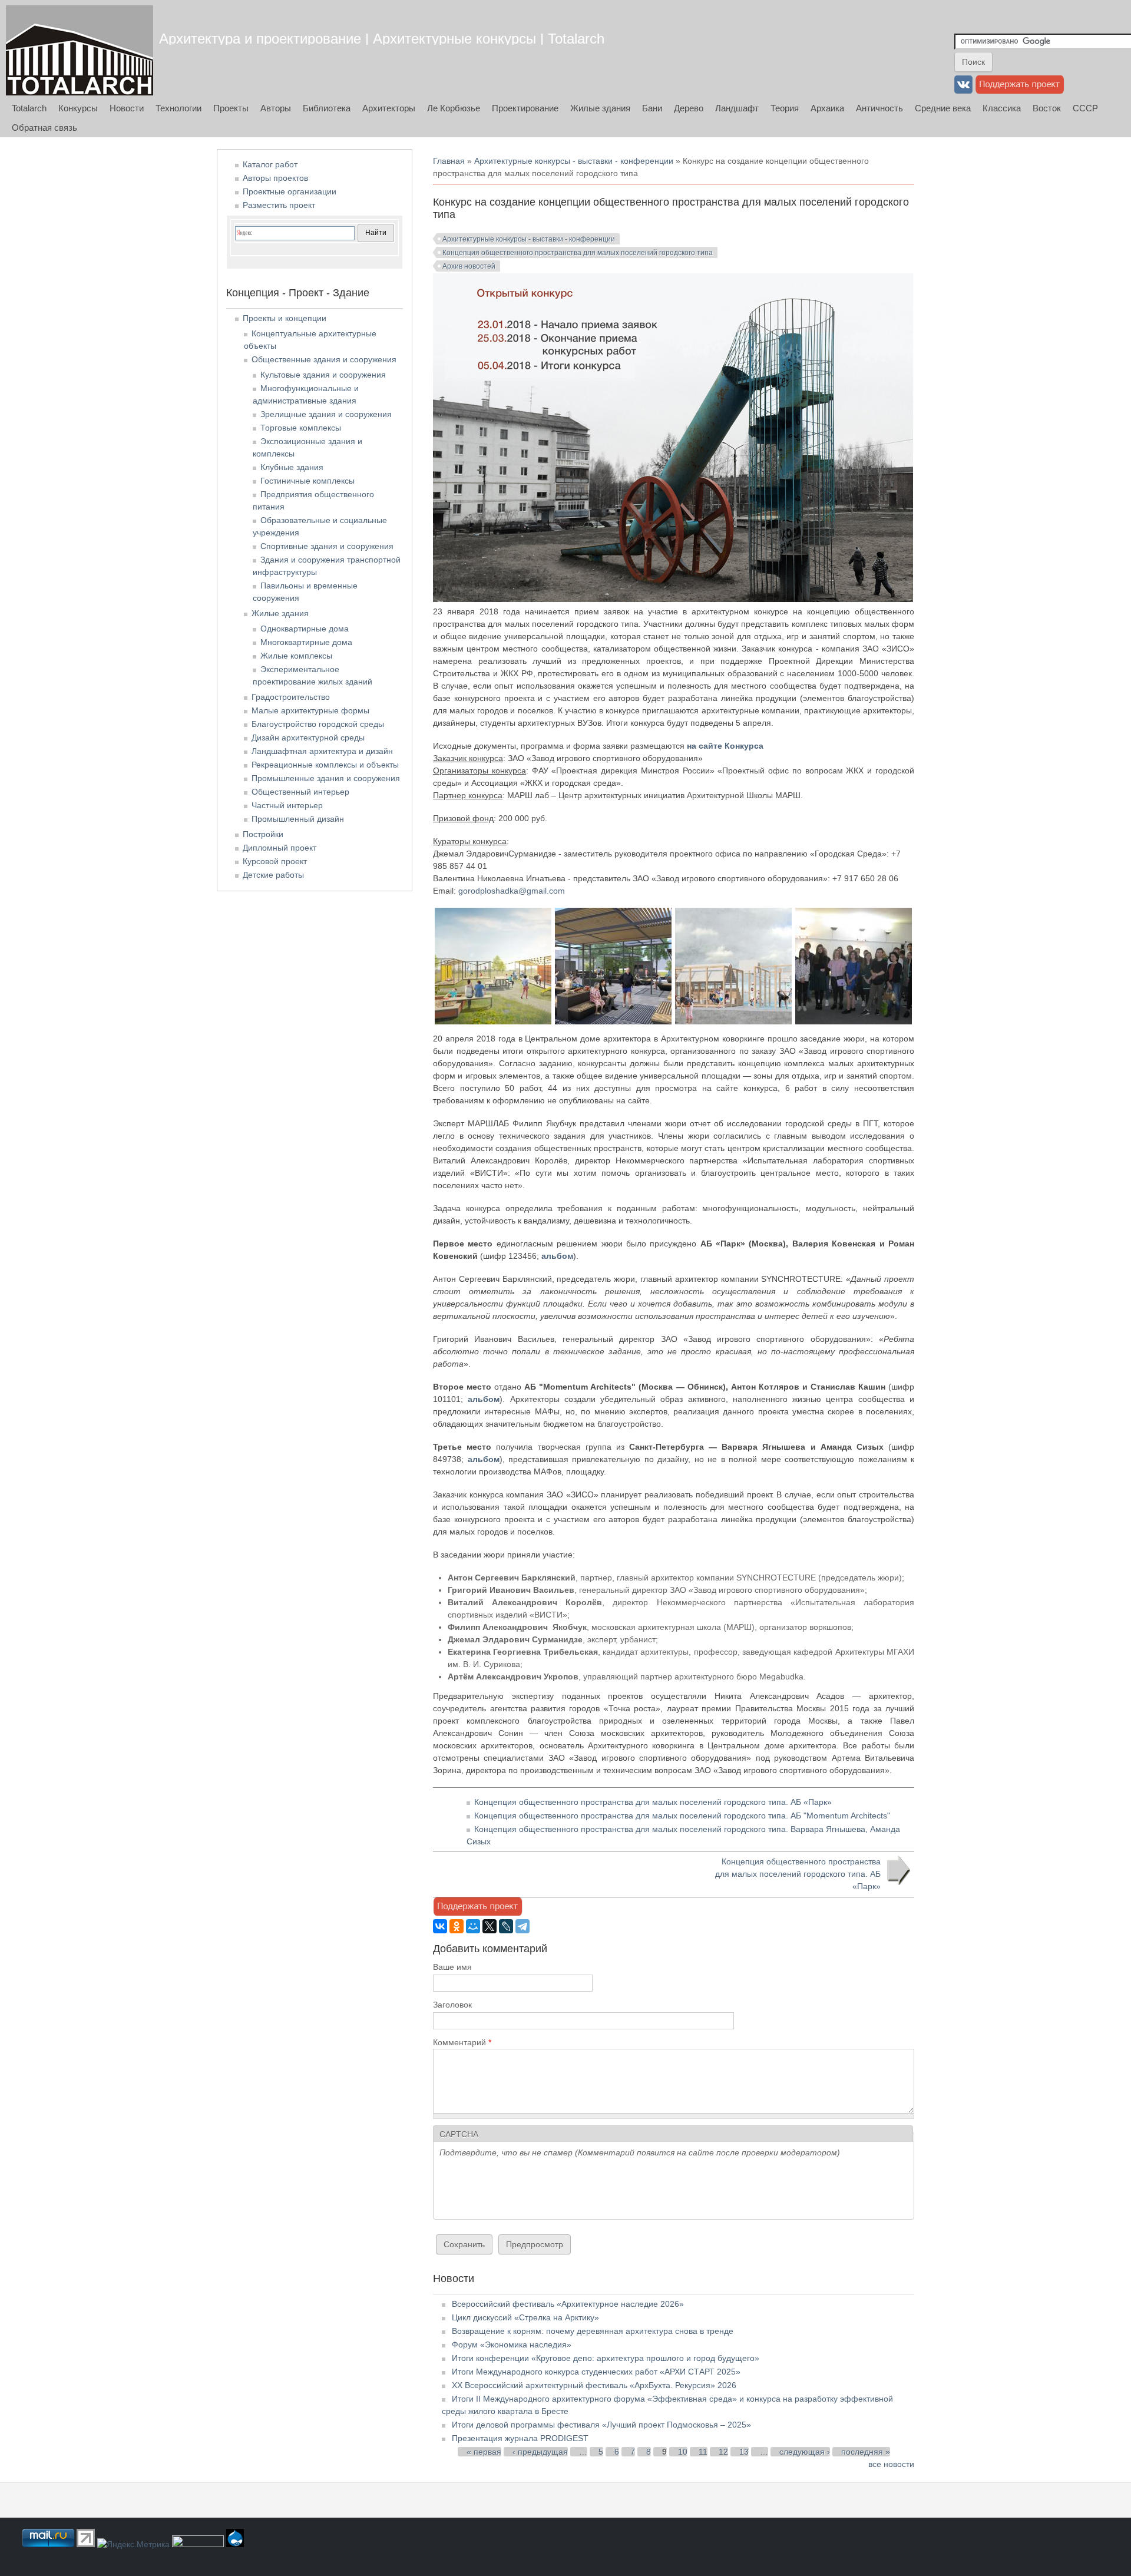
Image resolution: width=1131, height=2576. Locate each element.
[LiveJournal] (506, 1926)
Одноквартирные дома (305, 629)
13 (744, 2452)
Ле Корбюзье (454, 108)
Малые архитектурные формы (310, 710)
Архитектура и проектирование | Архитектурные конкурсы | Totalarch (382, 39)
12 (723, 2452)
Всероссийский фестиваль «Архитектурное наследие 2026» (568, 2304)
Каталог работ (270, 164)
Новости (127, 108)
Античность (879, 108)
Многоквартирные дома (306, 642)
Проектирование (525, 108)
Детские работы (273, 875)
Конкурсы (78, 108)
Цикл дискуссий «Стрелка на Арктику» (525, 2317)
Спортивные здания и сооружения (327, 546)
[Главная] (80, 50)
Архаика (827, 108)
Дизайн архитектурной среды (308, 738)
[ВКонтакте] (440, 1926)
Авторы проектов (275, 178)
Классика (1002, 108)
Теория (785, 108)
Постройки (263, 834)
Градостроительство (291, 697)
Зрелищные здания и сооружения (326, 414)
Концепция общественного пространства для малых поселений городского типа (578, 253)
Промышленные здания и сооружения (326, 778)
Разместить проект (279, 205)
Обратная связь (44, 128)
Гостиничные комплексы (307, 481)
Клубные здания (292, 467)
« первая (484, 2452)
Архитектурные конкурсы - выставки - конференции (574, 161)
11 (703, 2452)
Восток (1047, 108)
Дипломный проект (280, 848)
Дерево (689, 108)
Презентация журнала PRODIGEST (520, 2438)
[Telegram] (522, 1926)
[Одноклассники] (457, 1926)
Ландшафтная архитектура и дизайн (322, 751)
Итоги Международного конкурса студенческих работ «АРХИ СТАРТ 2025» (596, 2372)
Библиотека (327, 108)
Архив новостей (469, 266)
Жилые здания (600, 108)
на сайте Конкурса (725, 746)
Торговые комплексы (301, 428)
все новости (891, 2464)
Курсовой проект (275, 861)
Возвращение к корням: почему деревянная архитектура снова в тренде (593, 2331)
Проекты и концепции (285, 318)
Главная (449, 161)
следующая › (805, 2452)
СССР (1085, 108)
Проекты (231, 108)
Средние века (943, 108)
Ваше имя (452, 1967)
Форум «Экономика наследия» (512, 2344)
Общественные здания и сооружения (324, 359)
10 (683, 2452)
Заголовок (452, 2005)
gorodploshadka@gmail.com (512, 891)
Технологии (178, 108)
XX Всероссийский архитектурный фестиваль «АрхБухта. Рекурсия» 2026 (594, 2385)
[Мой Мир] (473, 1926)
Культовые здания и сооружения (323, 375)
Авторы (276, 108)
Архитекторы (389, 108)
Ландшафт (737, 108)
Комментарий (462, 2042)
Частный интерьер (287, 805)
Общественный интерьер (300, 792)
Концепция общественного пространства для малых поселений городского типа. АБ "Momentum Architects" (682, 1816)
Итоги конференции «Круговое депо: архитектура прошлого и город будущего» (606, 2358)
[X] (490, 1926)
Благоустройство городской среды (318, 724)
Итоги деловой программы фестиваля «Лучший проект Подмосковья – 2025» (601, 2425)
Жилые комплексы (296, 656)
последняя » (866, 2452)
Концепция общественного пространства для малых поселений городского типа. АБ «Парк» (653, 1802)
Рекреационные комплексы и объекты (325, 765)
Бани (652, 108)
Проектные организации (290, 191)
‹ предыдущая (540, 2452)
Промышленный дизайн (298, 819)
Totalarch (29, 108)
